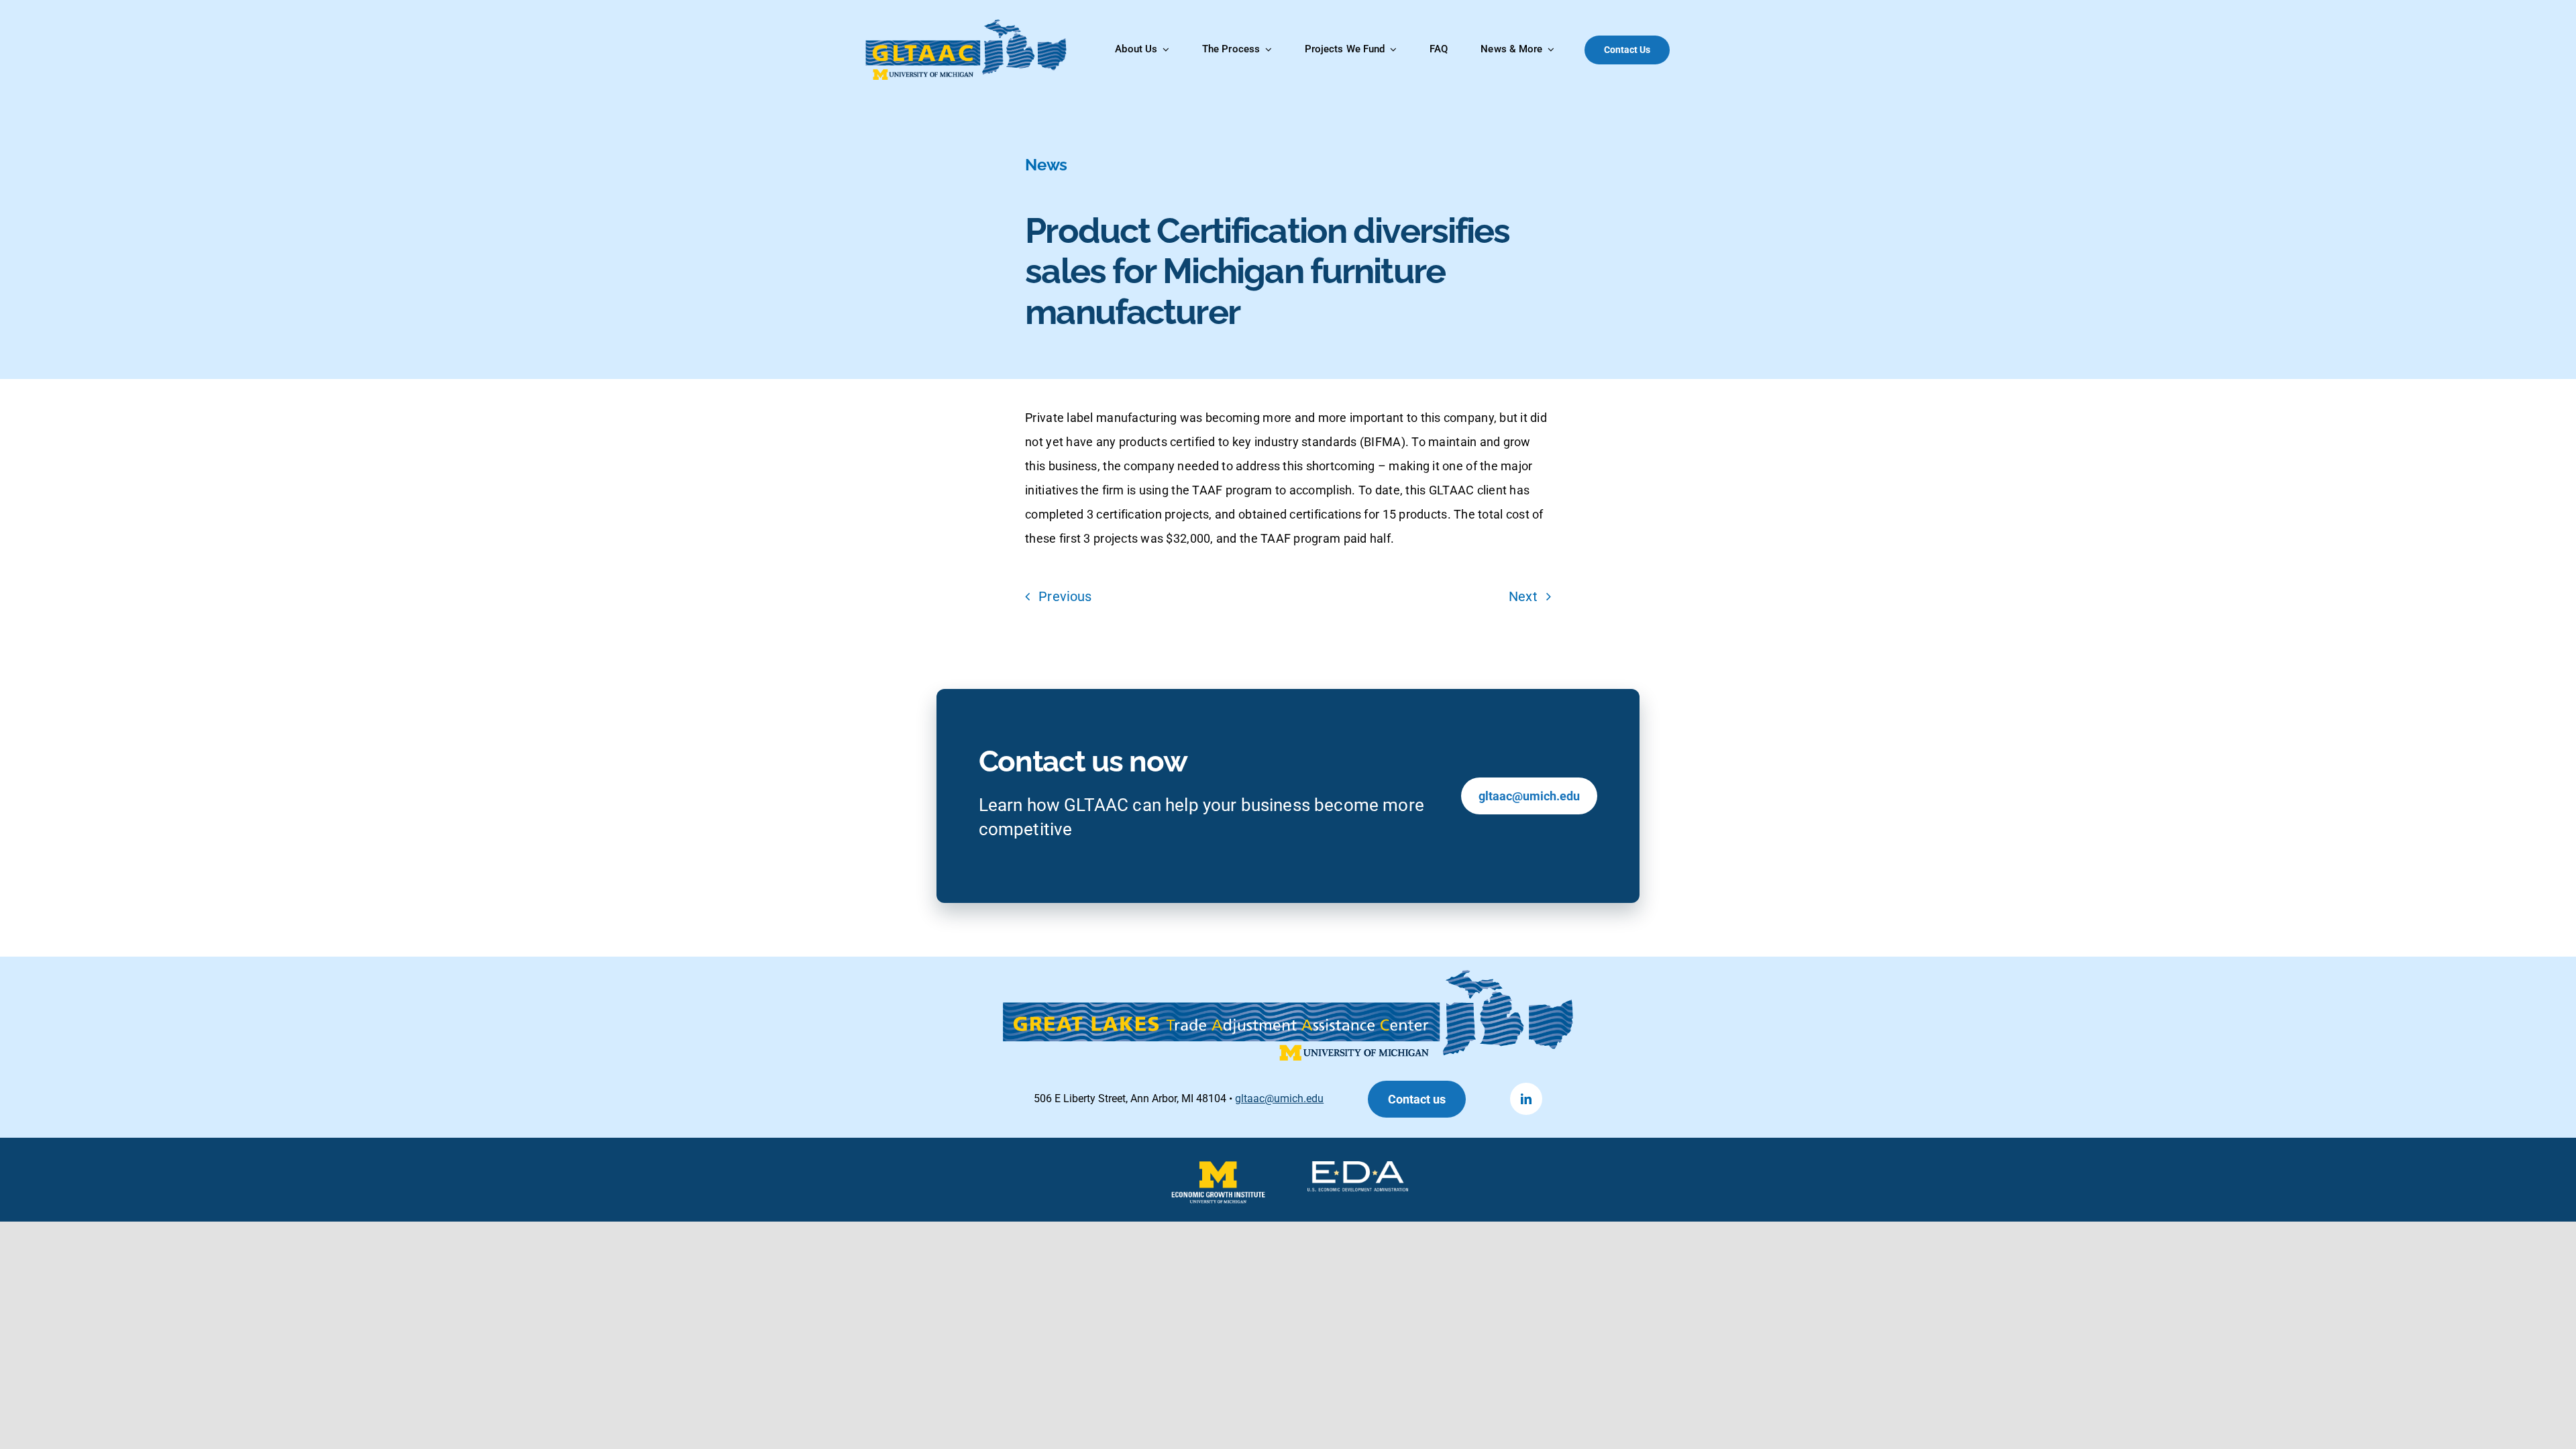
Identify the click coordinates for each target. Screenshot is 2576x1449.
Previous (1065, 596)
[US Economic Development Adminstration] (1358, 1168)
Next (1523, 596)
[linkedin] (1526, 1099)
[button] (1417, 1099)
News (1046, 165)
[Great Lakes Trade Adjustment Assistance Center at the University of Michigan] (967, 25)
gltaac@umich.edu (1279, 1098)
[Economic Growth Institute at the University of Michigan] (1218, 1168)
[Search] (1704, 50)
